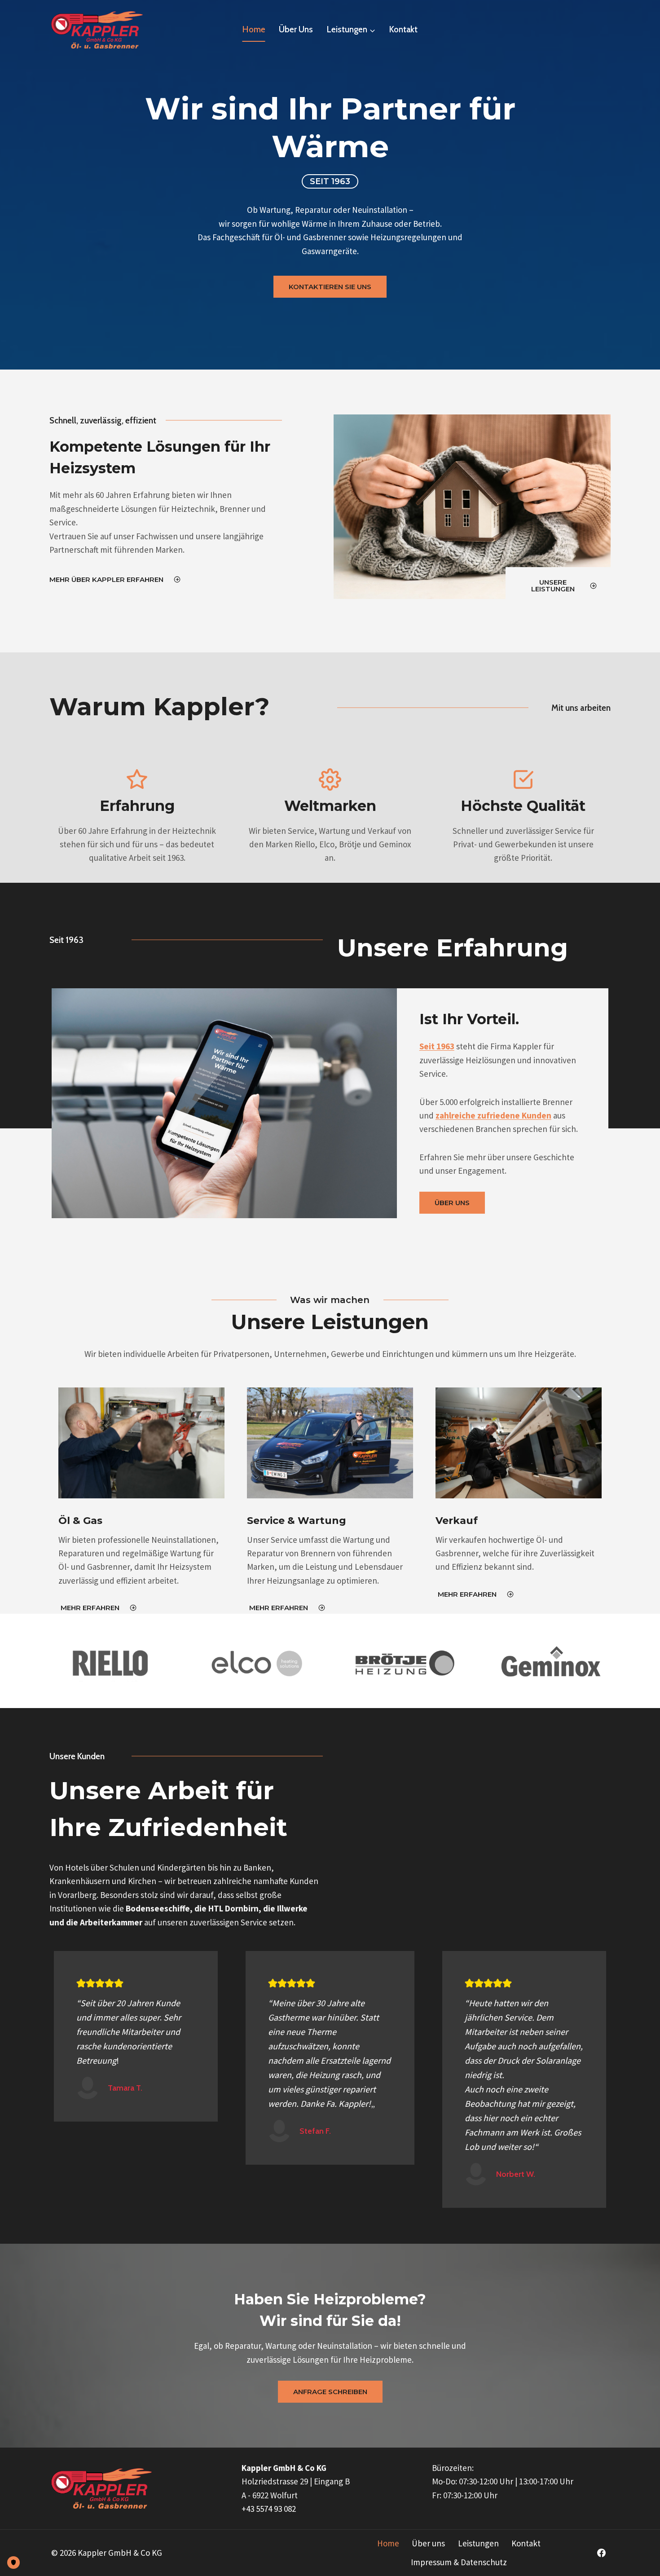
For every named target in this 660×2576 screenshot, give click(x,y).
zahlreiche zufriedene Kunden (493, 1115)
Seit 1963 (437, 1046)
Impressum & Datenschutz (459, 2562)
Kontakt (403, 29)
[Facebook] (602, 2553)
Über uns (296, 29)
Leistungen (478, 2543)
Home (254, 29)
